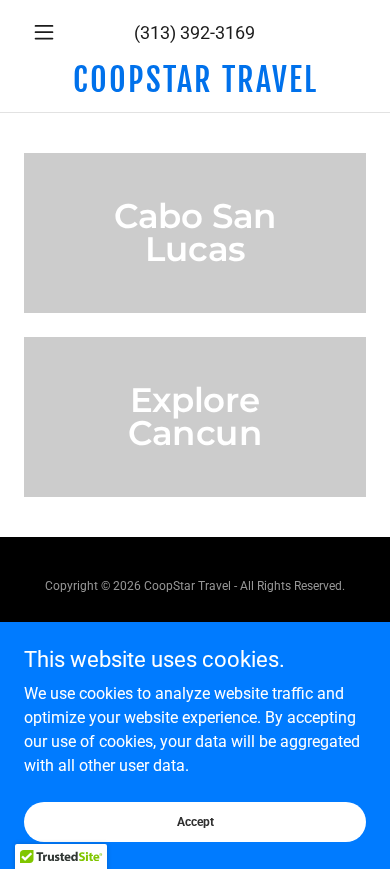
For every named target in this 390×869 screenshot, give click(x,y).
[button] (49, 32)
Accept (195, 821)
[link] (195, 80)
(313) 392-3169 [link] (194, 32)
